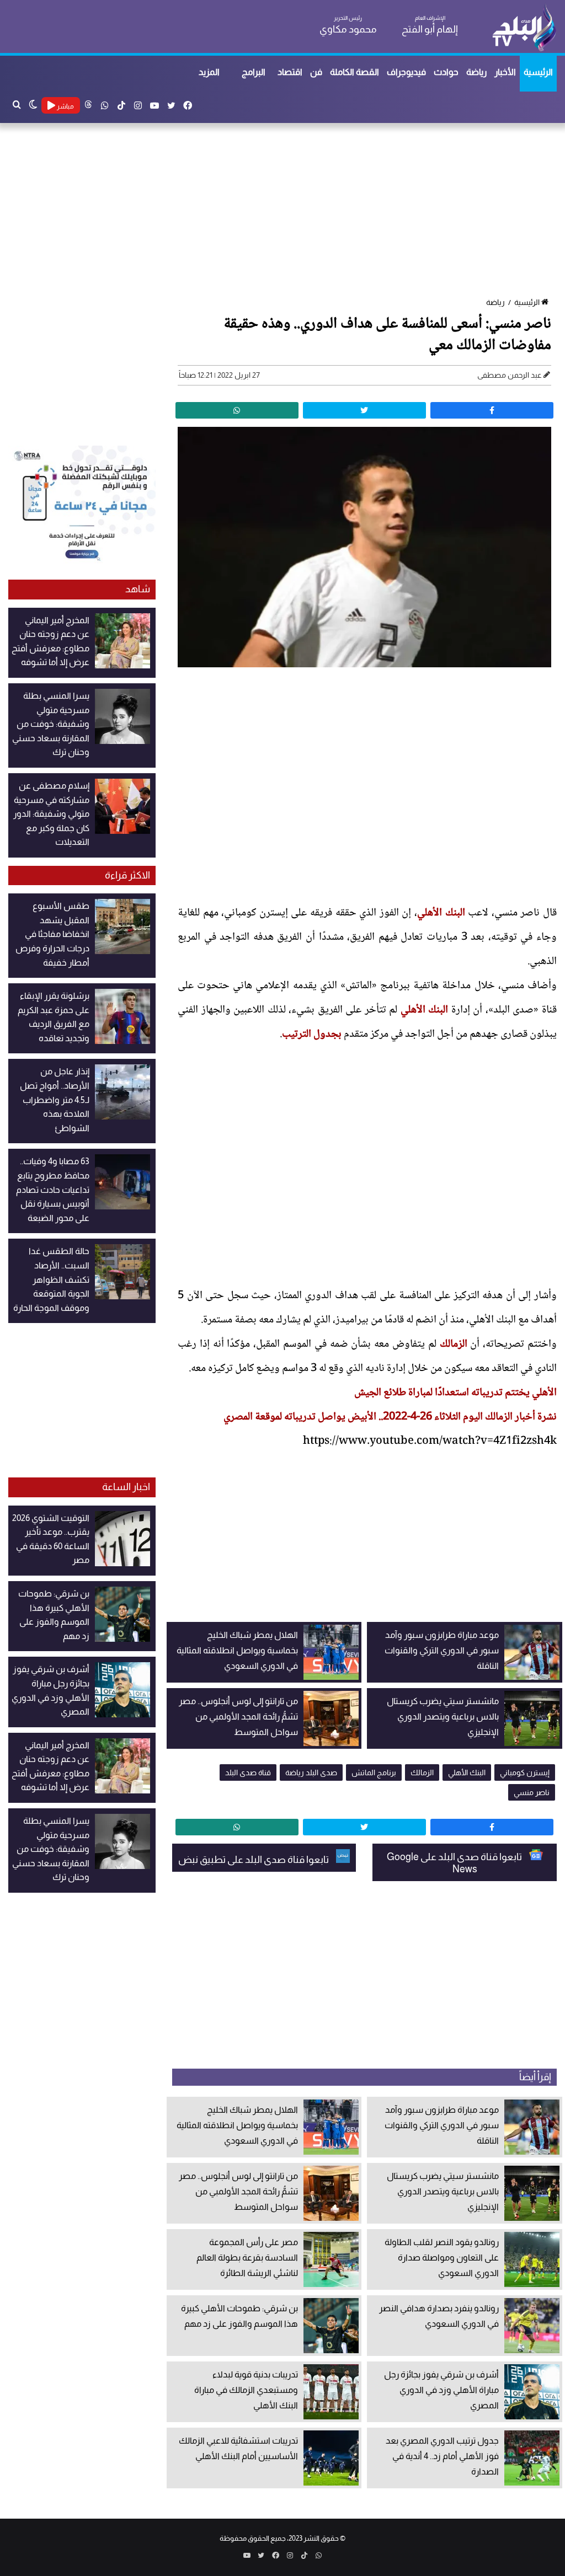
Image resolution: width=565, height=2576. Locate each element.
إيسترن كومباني (525, 1772)
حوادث (446, 72)
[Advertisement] (282, 211)
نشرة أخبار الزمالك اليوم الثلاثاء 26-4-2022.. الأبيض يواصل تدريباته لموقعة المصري (390, 1417)
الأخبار (505, 72)
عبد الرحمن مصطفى (510, 375)
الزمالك (454, 1345)
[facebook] (492, 410)
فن (316, 72)
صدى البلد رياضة (311, 1772)
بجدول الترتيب (312, 1035)
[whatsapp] (237, 410)
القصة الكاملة (355, 72)
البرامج (254, 72)
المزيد (209, 72)
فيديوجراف (406, 72)
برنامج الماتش (374, 1772)
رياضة (476, 72)
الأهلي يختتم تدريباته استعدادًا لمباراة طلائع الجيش (455, 1393)
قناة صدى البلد (248, 1772)
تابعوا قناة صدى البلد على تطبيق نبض (254, 1860)
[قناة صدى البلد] (524, 28)
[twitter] (364, 410)
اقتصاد (290, 72)
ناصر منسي (532, 1792)
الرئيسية (538, 72)
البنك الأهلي (441, 913)
